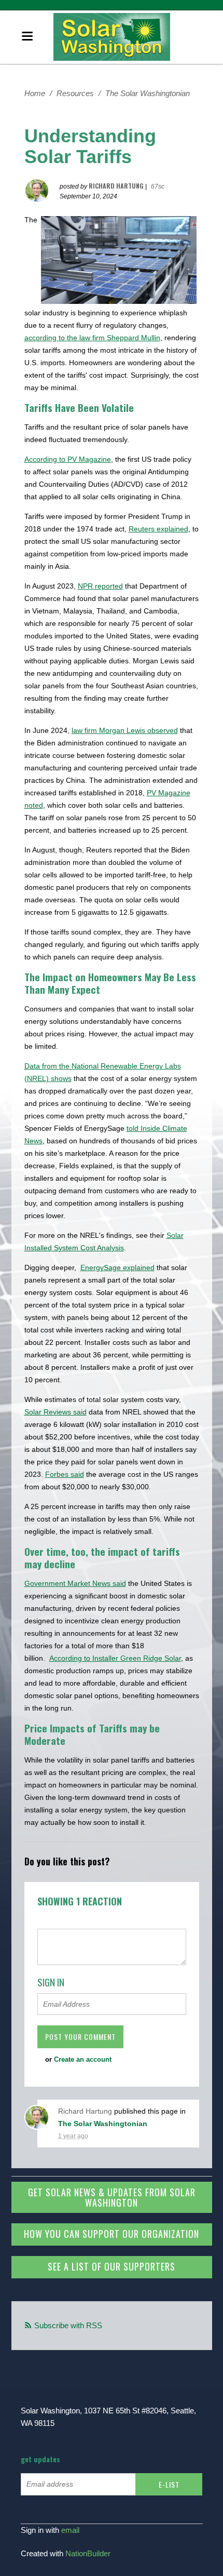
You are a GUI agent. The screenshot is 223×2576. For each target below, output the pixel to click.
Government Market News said (75, 1583)
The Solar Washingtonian (148, 93)
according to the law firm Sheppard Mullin (92, 338)
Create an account (83, 2059)
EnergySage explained (117, 1267)
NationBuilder (88, 2553)
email (70, 2530)
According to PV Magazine (68, 459)
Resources (75, 93)
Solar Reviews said (55, 1412)
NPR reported (100, 586)
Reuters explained (158, 529)
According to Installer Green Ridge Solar (115, 1658)
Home (35, 93)
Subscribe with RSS (68, 2325)
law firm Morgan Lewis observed (125, 730)
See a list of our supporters (112, 2266)
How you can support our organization (112, 2234)
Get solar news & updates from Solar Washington (112, 2197)
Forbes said (65, 1474)
